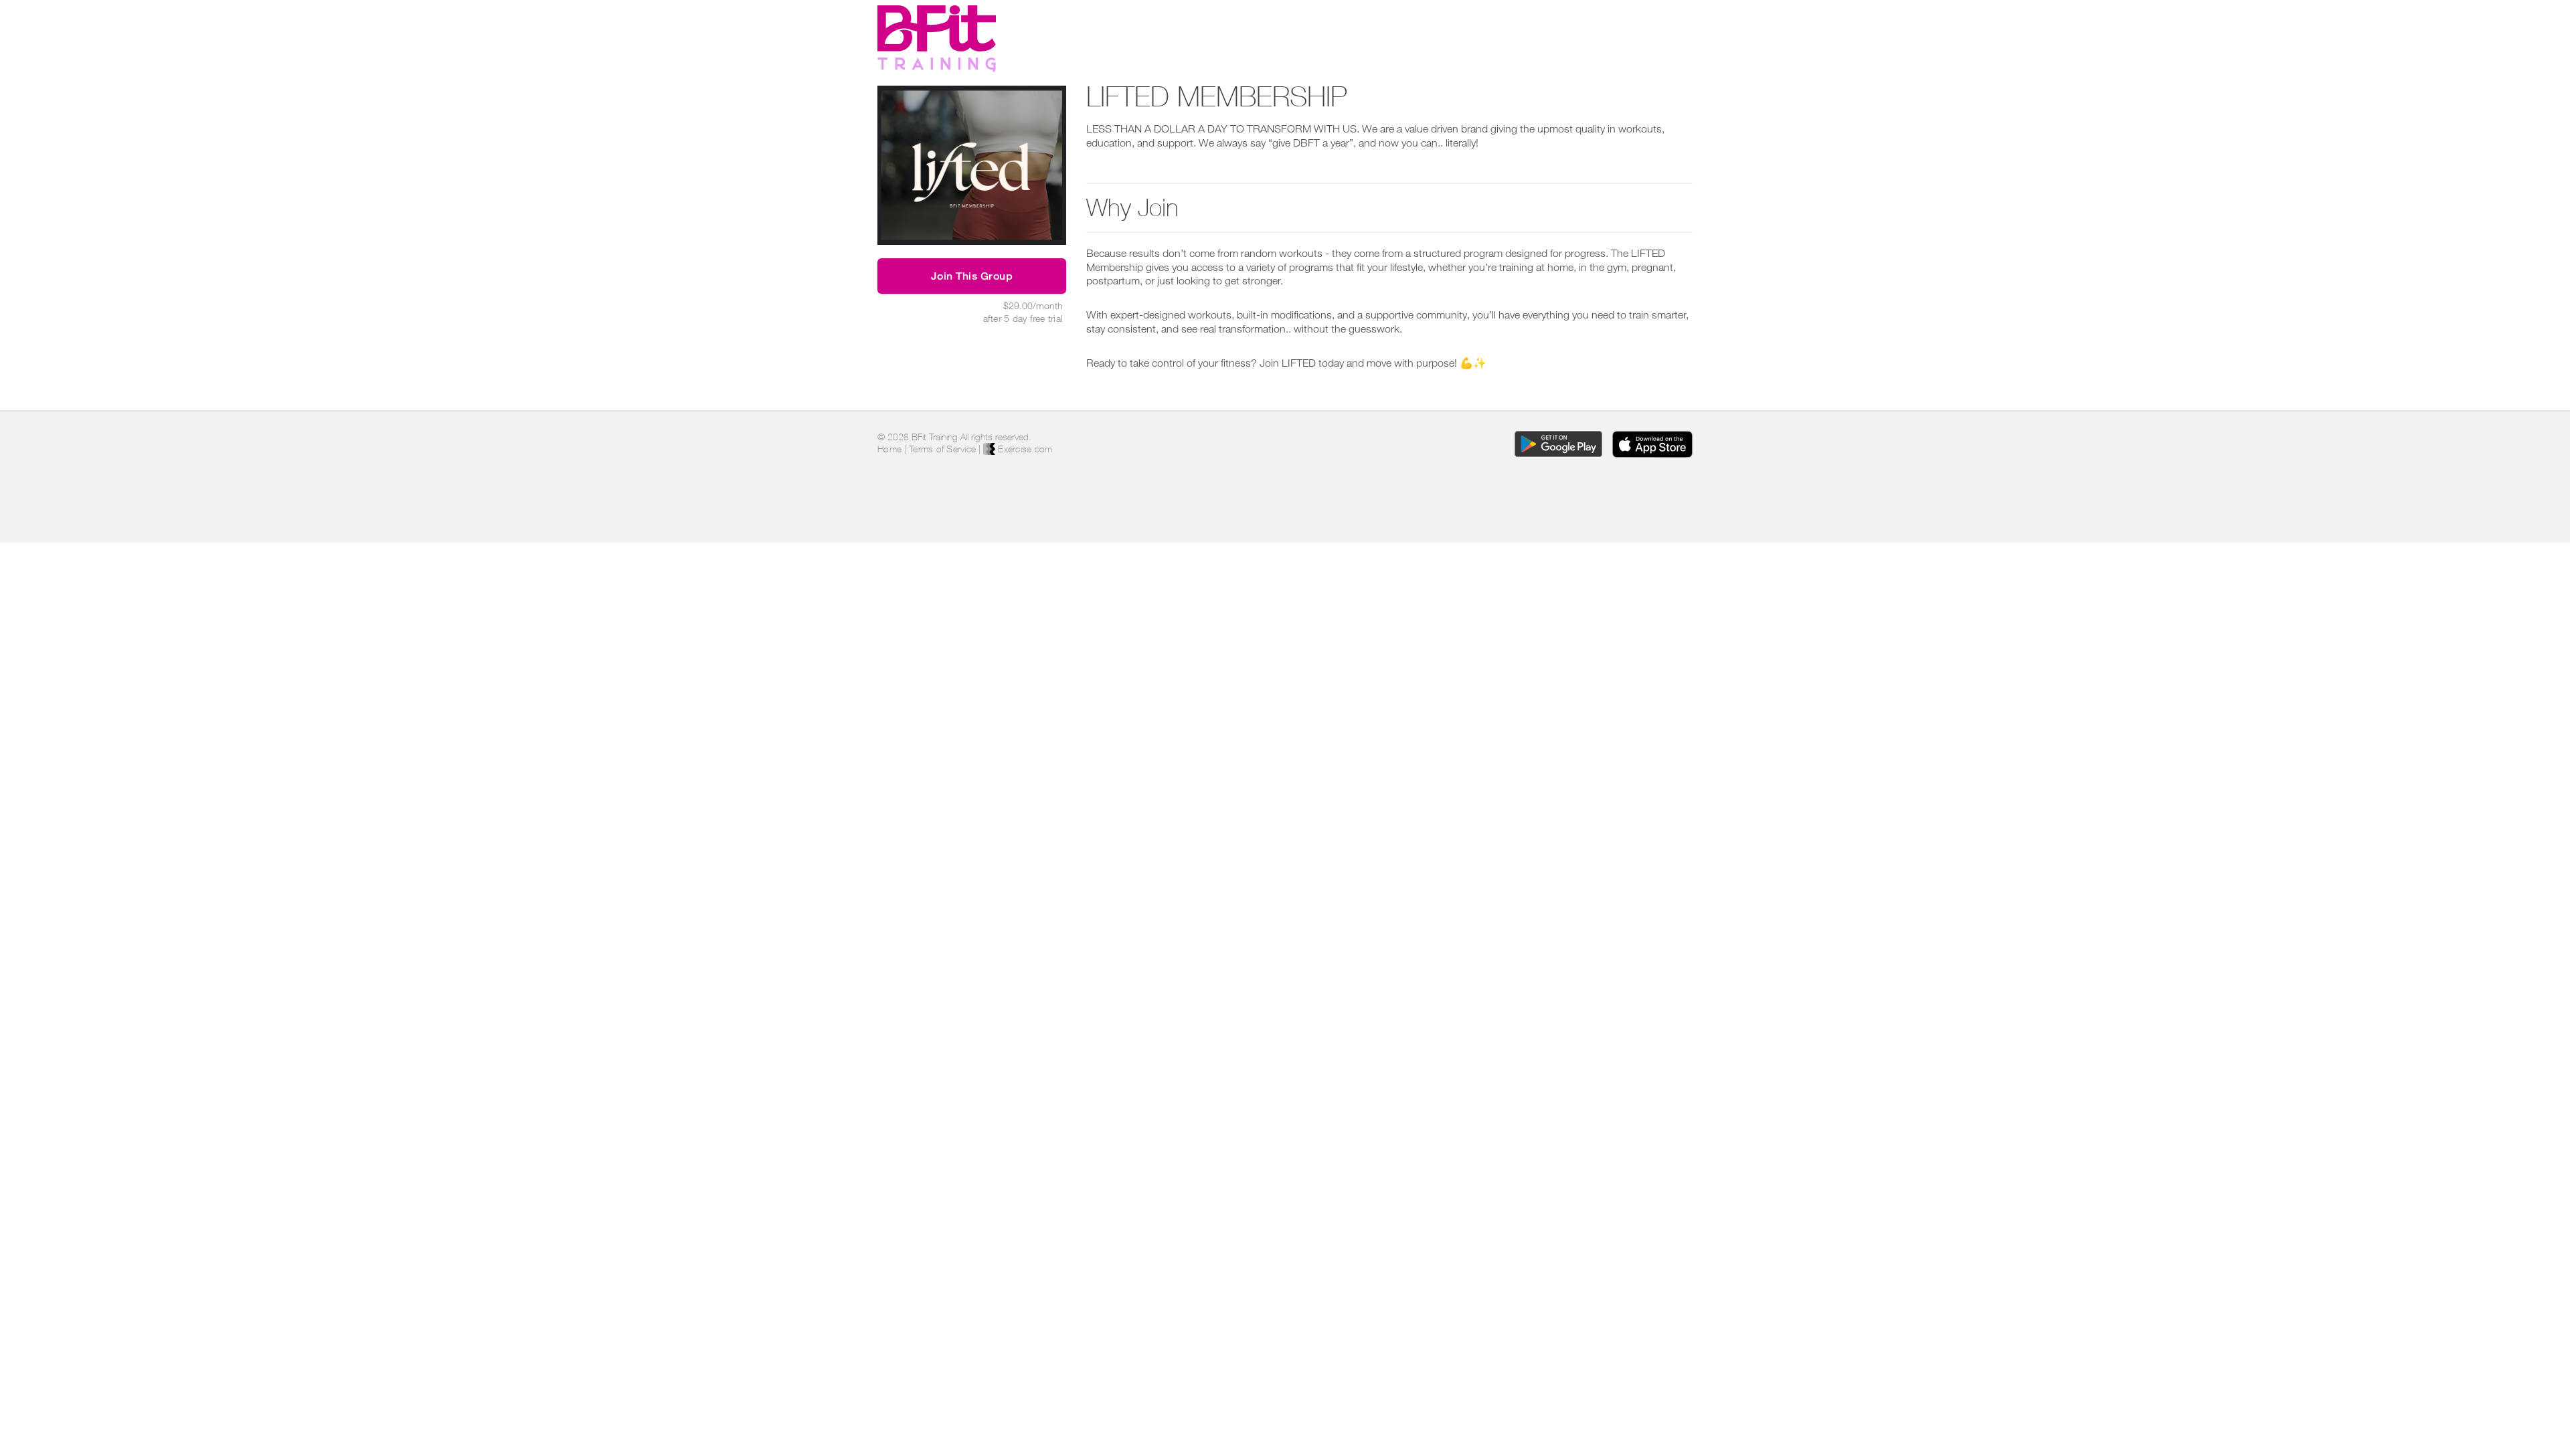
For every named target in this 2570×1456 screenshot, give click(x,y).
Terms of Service (942, 449)
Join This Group (972, 276)
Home (889, 449)
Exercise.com (1024, 449)
